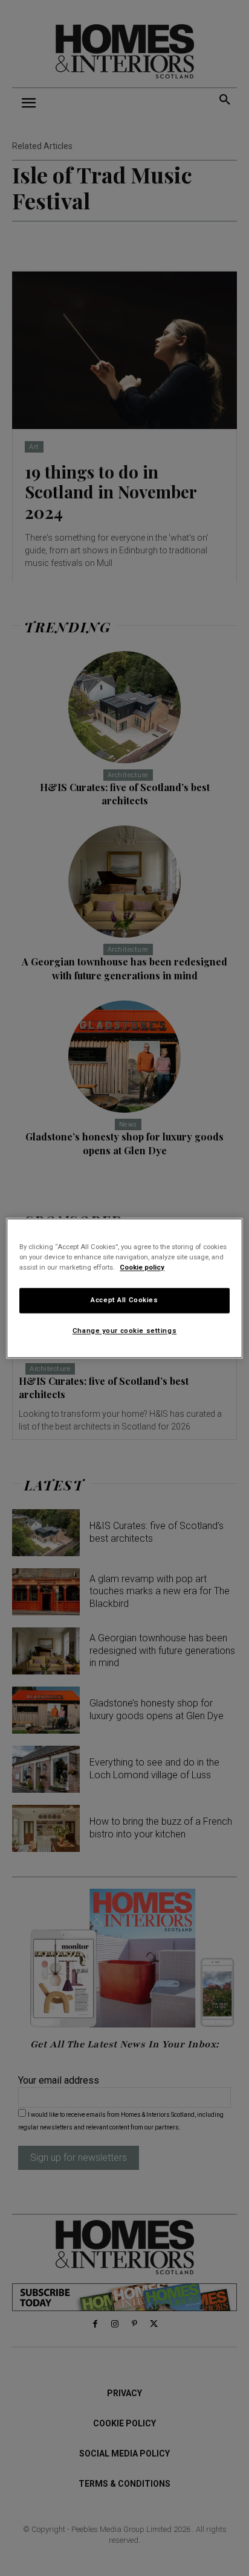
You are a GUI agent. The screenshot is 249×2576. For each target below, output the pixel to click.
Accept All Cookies (124, 1300)
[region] (124, 1288)
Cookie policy (142, 1267)
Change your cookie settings (124, 1331)
